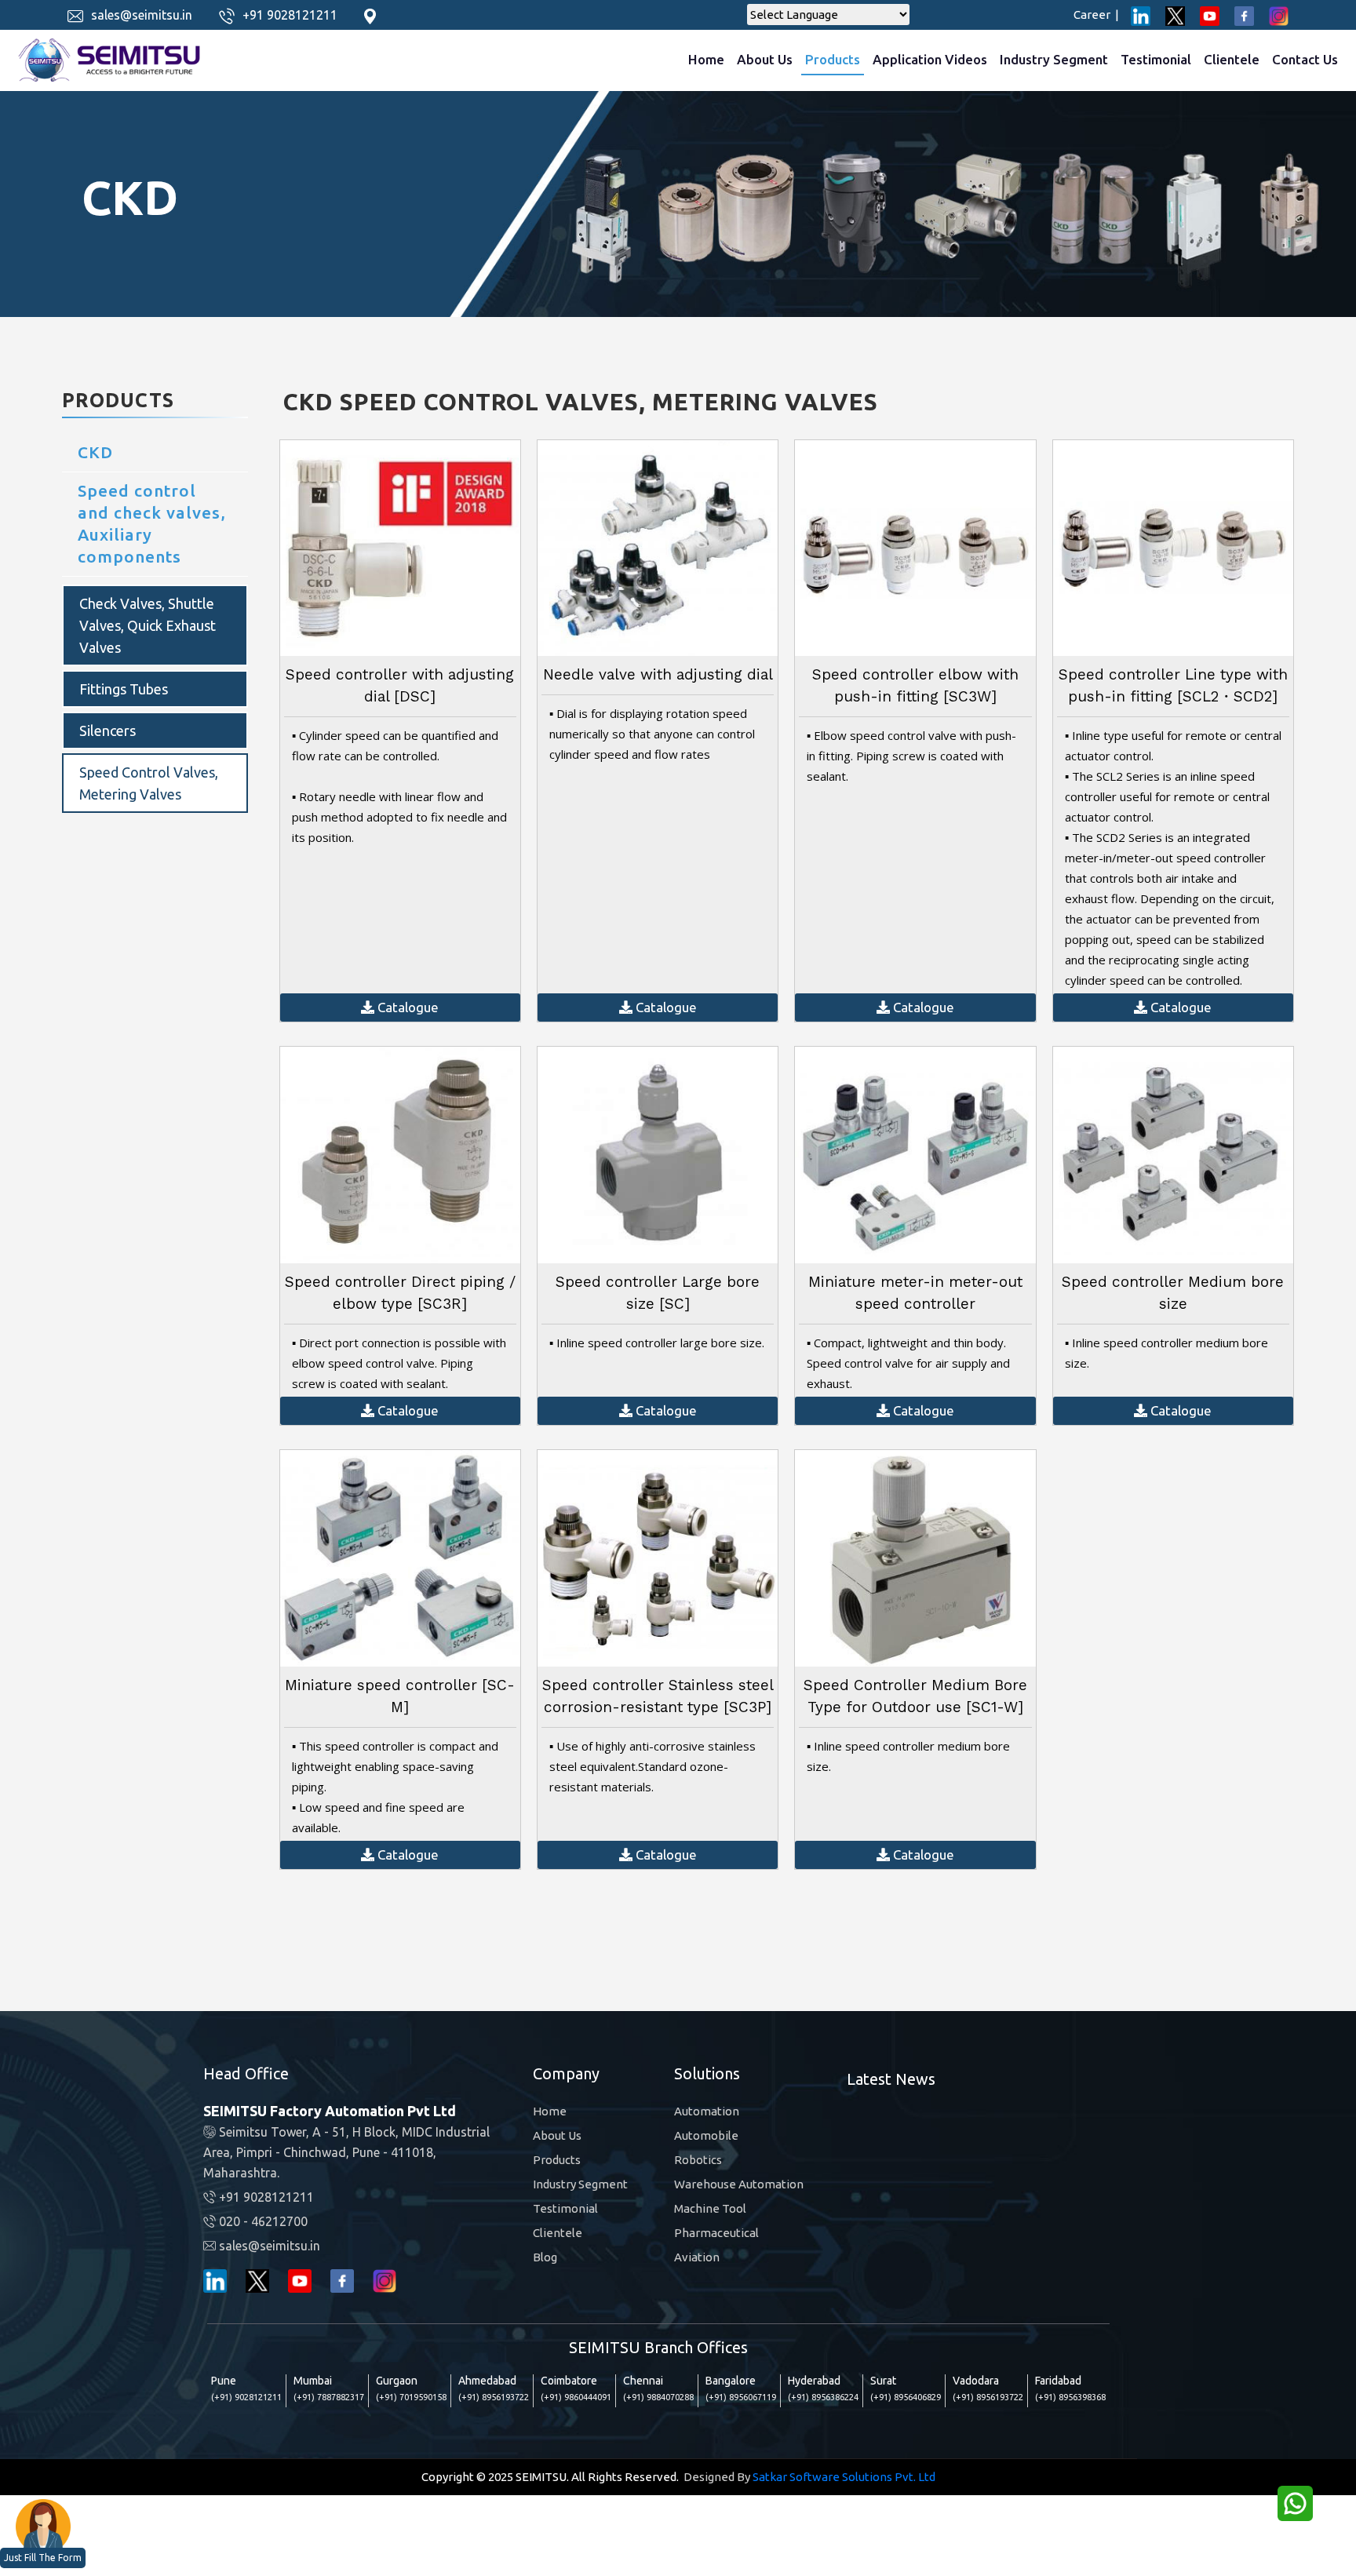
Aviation (697, 2257)
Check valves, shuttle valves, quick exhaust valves (148, 625)
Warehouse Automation (739, 2184)
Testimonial (1156, 59)
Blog (545, 2257)
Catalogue (406, 1007)
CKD (95, 452)
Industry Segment (1054, 59)
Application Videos (930, 59)
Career (1096, 15)
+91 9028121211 (290, 15)
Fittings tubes (124, 689)
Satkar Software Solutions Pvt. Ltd (844, 2477)
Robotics (698, 2160)
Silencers (108, 731)
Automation (707, 2111)
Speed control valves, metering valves (149, 783)
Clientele (1232, 59)
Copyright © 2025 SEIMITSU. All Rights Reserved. (550, 2477)
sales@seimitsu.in (142, 15)
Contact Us (1305, 59)
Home (706, 59)
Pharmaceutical (716, 2233)
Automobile (706, 2135)
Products (833, 59)
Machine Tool (710, 2208)
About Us (765, 59)
